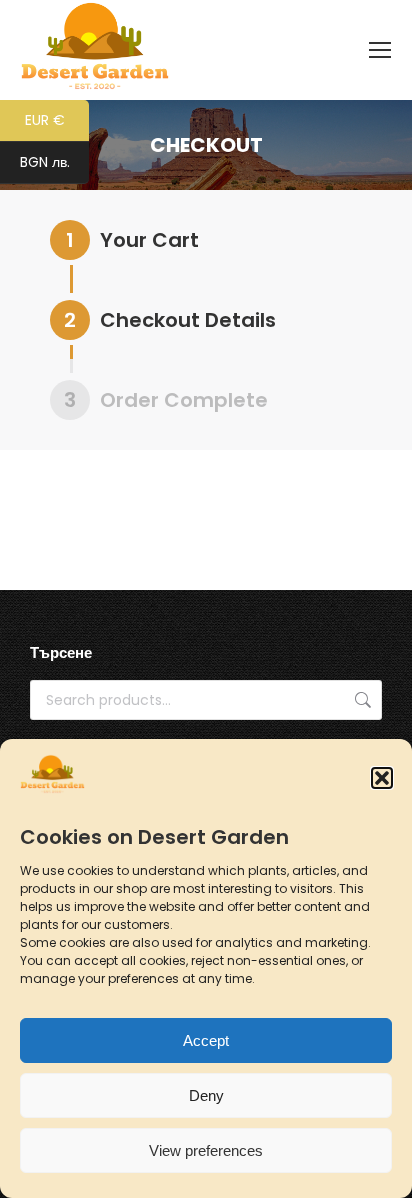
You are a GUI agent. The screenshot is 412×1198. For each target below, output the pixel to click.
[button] (382, 778)
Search (361, 700)
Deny (206, 1095)
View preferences (206, 1150)
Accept (206, 1040)
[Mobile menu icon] (380, 50)
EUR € (57, 121)
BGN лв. (54, 163)
